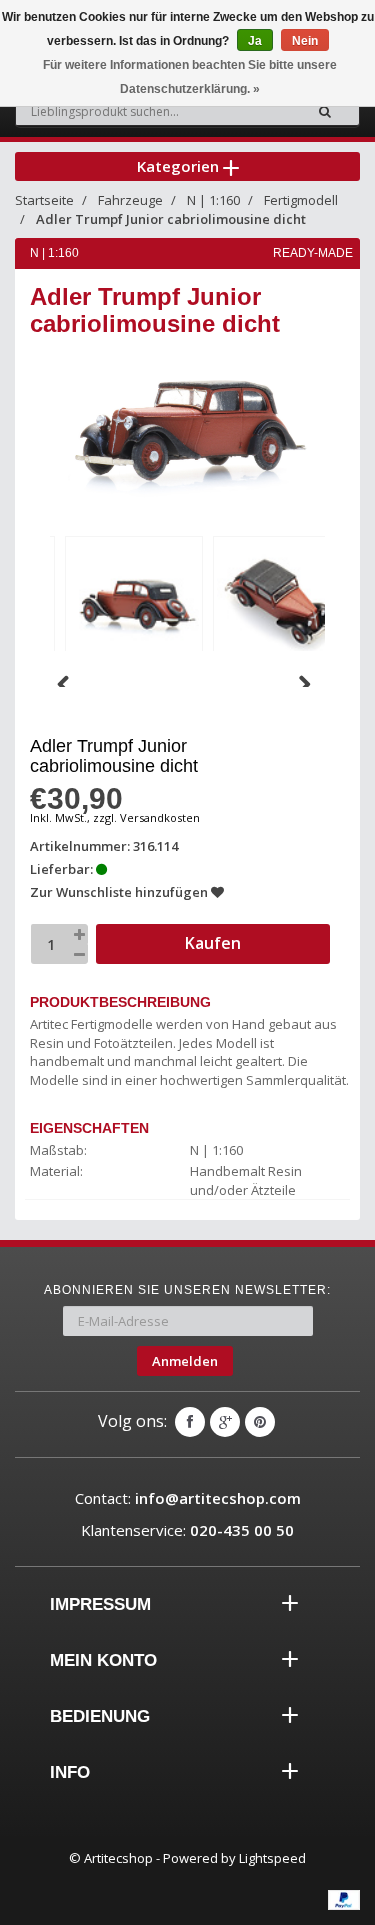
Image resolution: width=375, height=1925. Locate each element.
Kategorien (180, 166)
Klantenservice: (187, 1530)
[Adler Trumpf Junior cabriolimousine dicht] (134, 601)
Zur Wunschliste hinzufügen (120, 892)
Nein (305, 41)
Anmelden (185, 1361)
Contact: (188, 1498)
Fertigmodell (301, 200)
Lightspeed (272, 1858)
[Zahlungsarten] (344, 1900)
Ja (255, 41)
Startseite (44, 200)
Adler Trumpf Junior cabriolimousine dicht (171, 219)
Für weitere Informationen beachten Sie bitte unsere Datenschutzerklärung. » (190, 77)
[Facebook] (190, 1422)
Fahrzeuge (130, 200)
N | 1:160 (213, 200)
